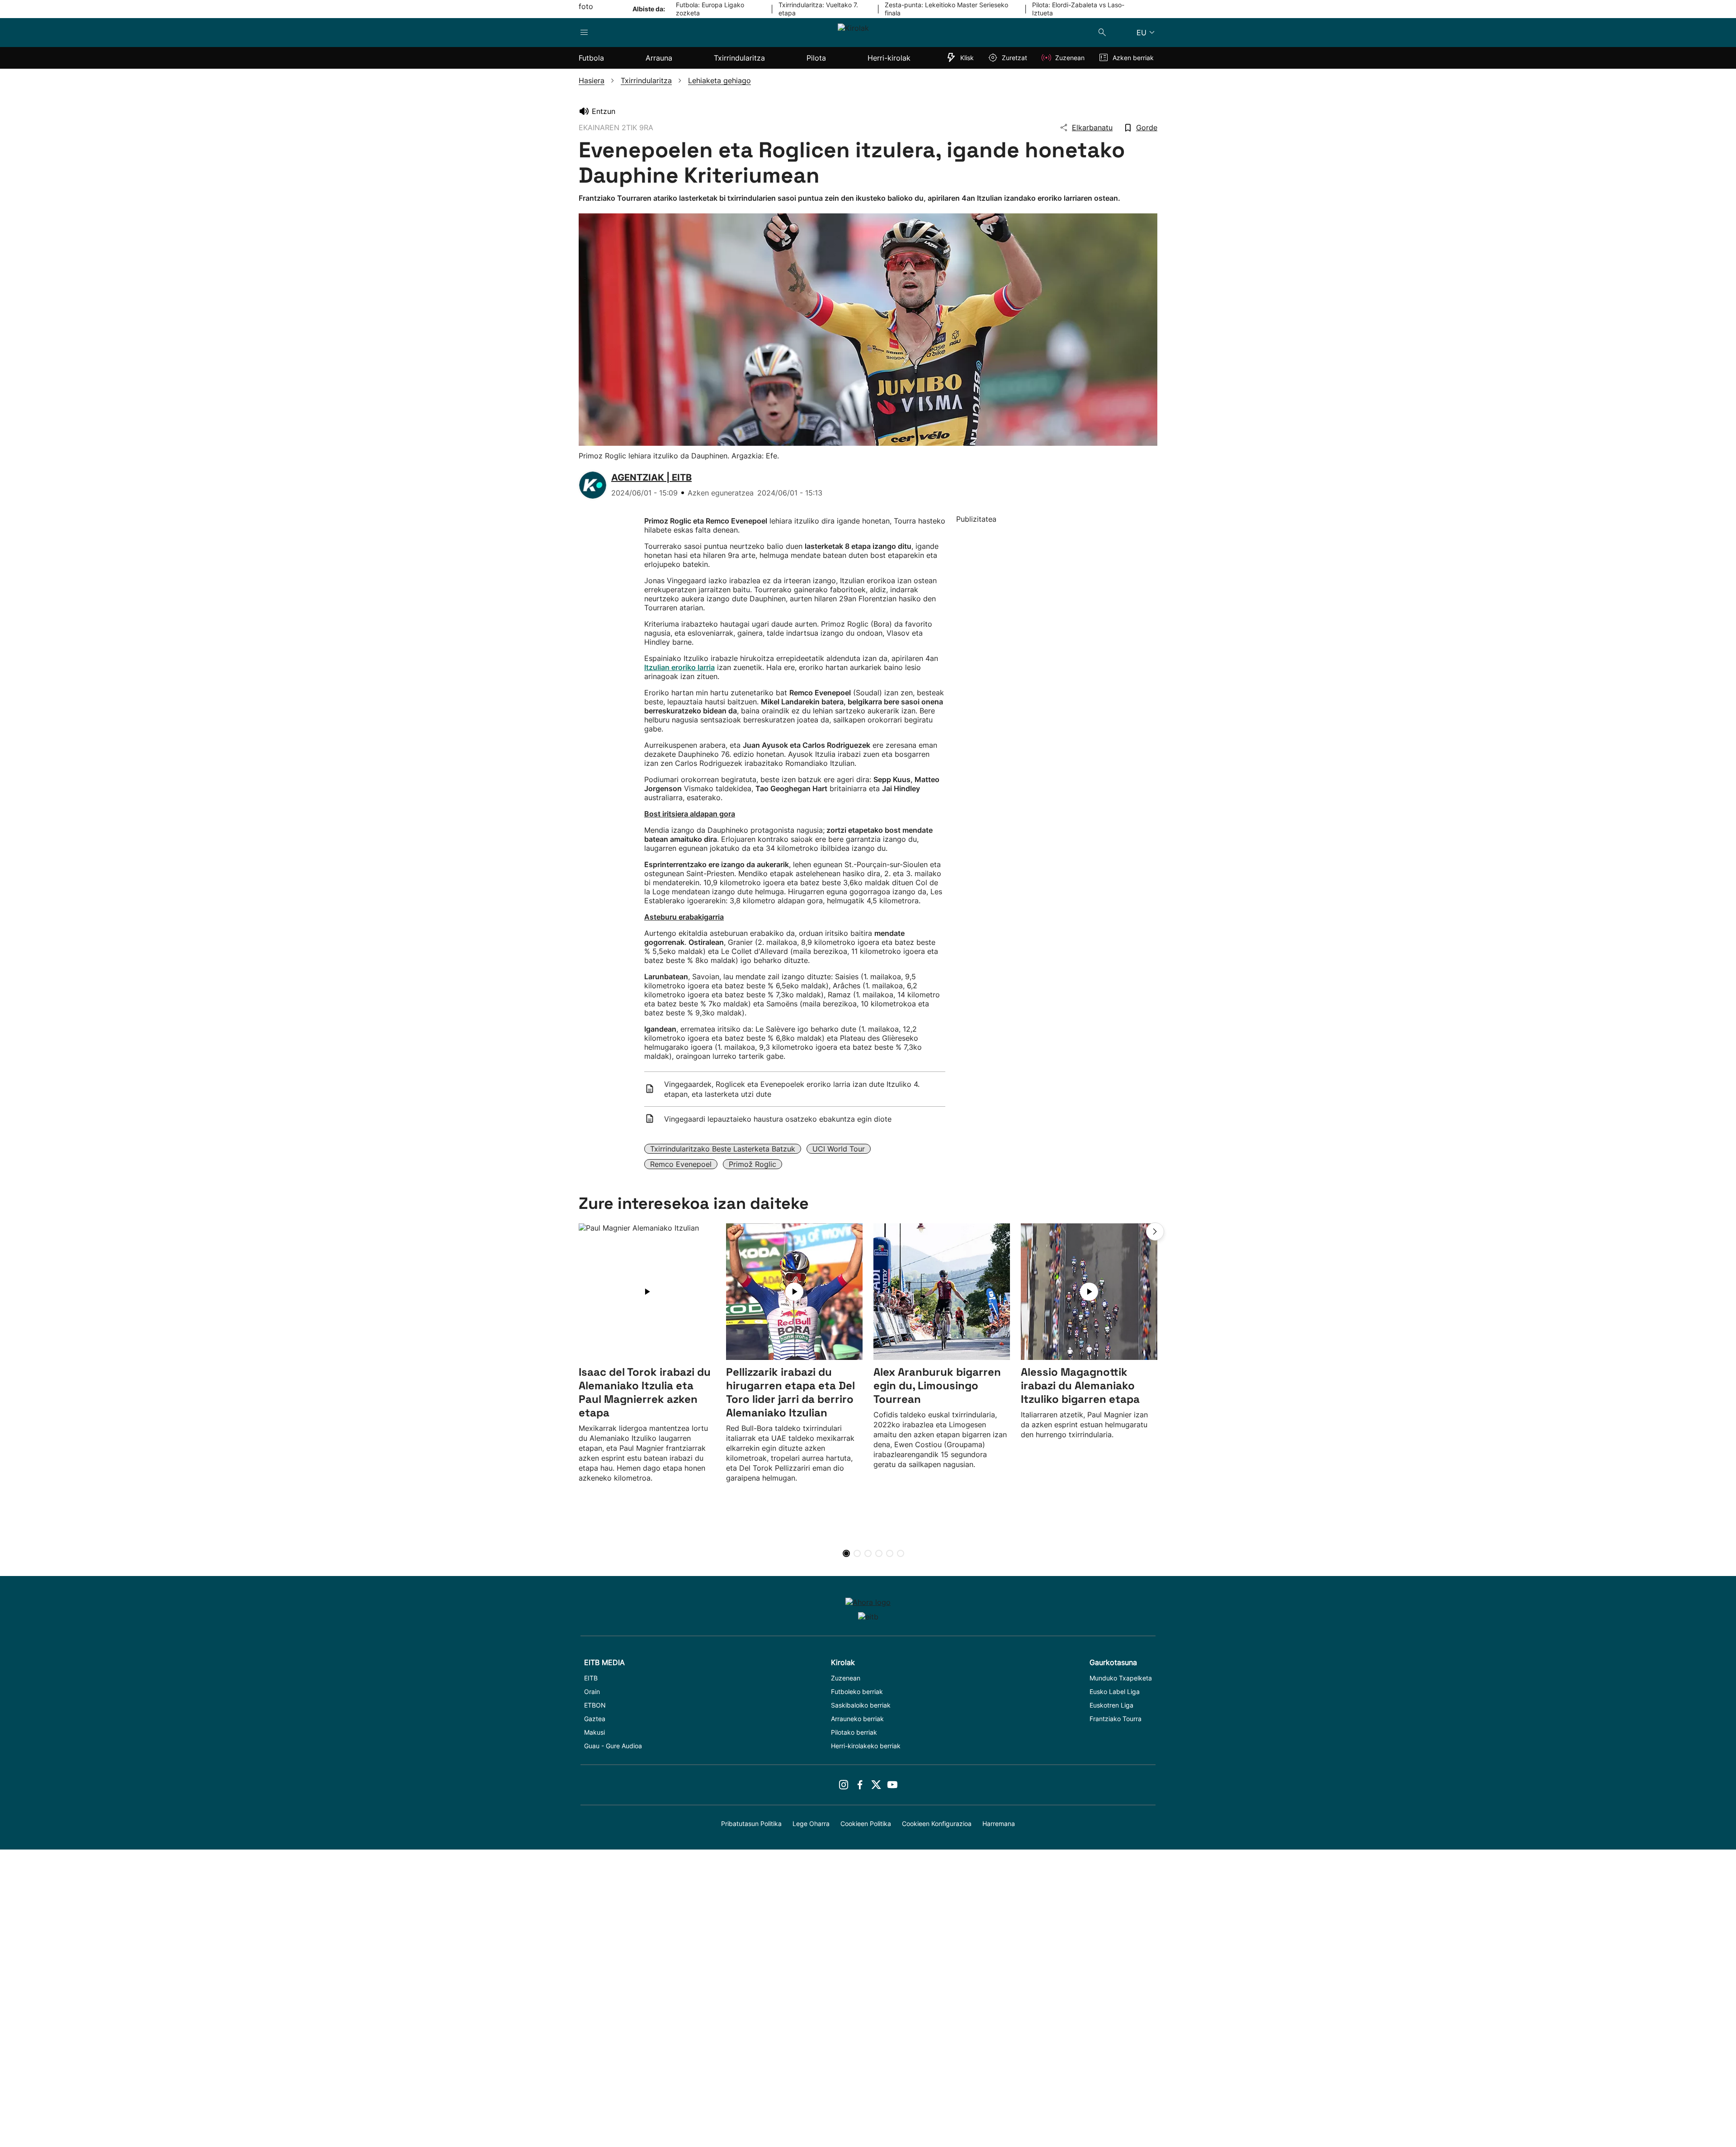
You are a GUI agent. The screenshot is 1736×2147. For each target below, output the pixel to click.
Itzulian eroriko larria (679, 667)
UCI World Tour (839, 1149)
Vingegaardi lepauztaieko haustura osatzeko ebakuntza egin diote (778, 1119)
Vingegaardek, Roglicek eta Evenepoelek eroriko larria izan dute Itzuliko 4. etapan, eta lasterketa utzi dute (792, 1089)
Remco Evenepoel (681, 1164)
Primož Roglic (752, 1164)
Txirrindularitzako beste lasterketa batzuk (723, 1149)
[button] (1155, 1232)
